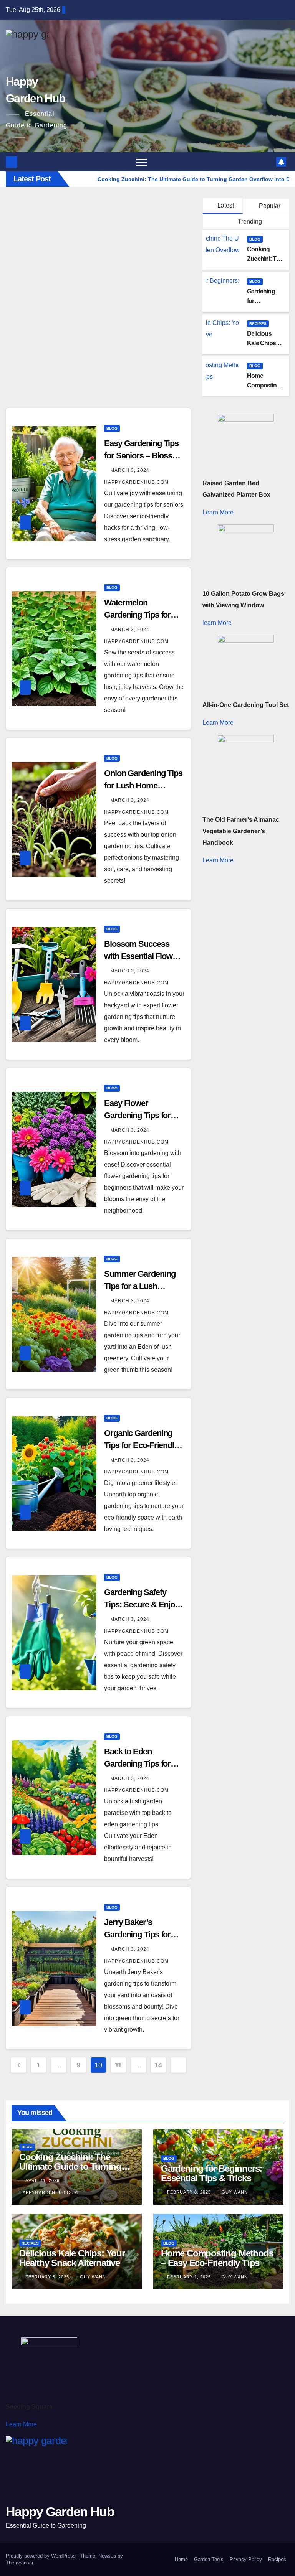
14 (158, 2065)
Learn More (218, 512)
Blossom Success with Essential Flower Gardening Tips (142, 956)
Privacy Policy (246, 2559)
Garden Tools (209, 2559)
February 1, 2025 (190, 2277)
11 (118, 2065)
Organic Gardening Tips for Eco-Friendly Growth (141, 1445)
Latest (226, 205)
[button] (268, 162)
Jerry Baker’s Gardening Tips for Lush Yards (137, 1934)
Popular (269, 206)
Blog (255, 239)
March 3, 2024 (131, 470)
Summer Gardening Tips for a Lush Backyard (140, 1286)
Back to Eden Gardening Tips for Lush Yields (137, 1764)
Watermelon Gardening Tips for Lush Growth (137, 615)
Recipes (258, 324)
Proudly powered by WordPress (41, 2556)
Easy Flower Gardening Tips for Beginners (137, 1115)
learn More (217, 623)
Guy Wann (235, 2192)
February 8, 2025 (190, 2192)
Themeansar (19, 2563)
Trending (249, 222)
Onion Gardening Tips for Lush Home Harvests (143, 785)
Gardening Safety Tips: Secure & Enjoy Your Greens (142, 1604)
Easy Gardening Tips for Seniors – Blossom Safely (144, 456)
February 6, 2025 (48, 2277)
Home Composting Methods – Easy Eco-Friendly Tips (217, 2258)
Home (181, 2559)
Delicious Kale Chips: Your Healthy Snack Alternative (72, 2258)
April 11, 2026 (43, 2180)
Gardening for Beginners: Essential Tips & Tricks (211, 2173)
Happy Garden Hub (60, 2512)
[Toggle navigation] (141, 162)
